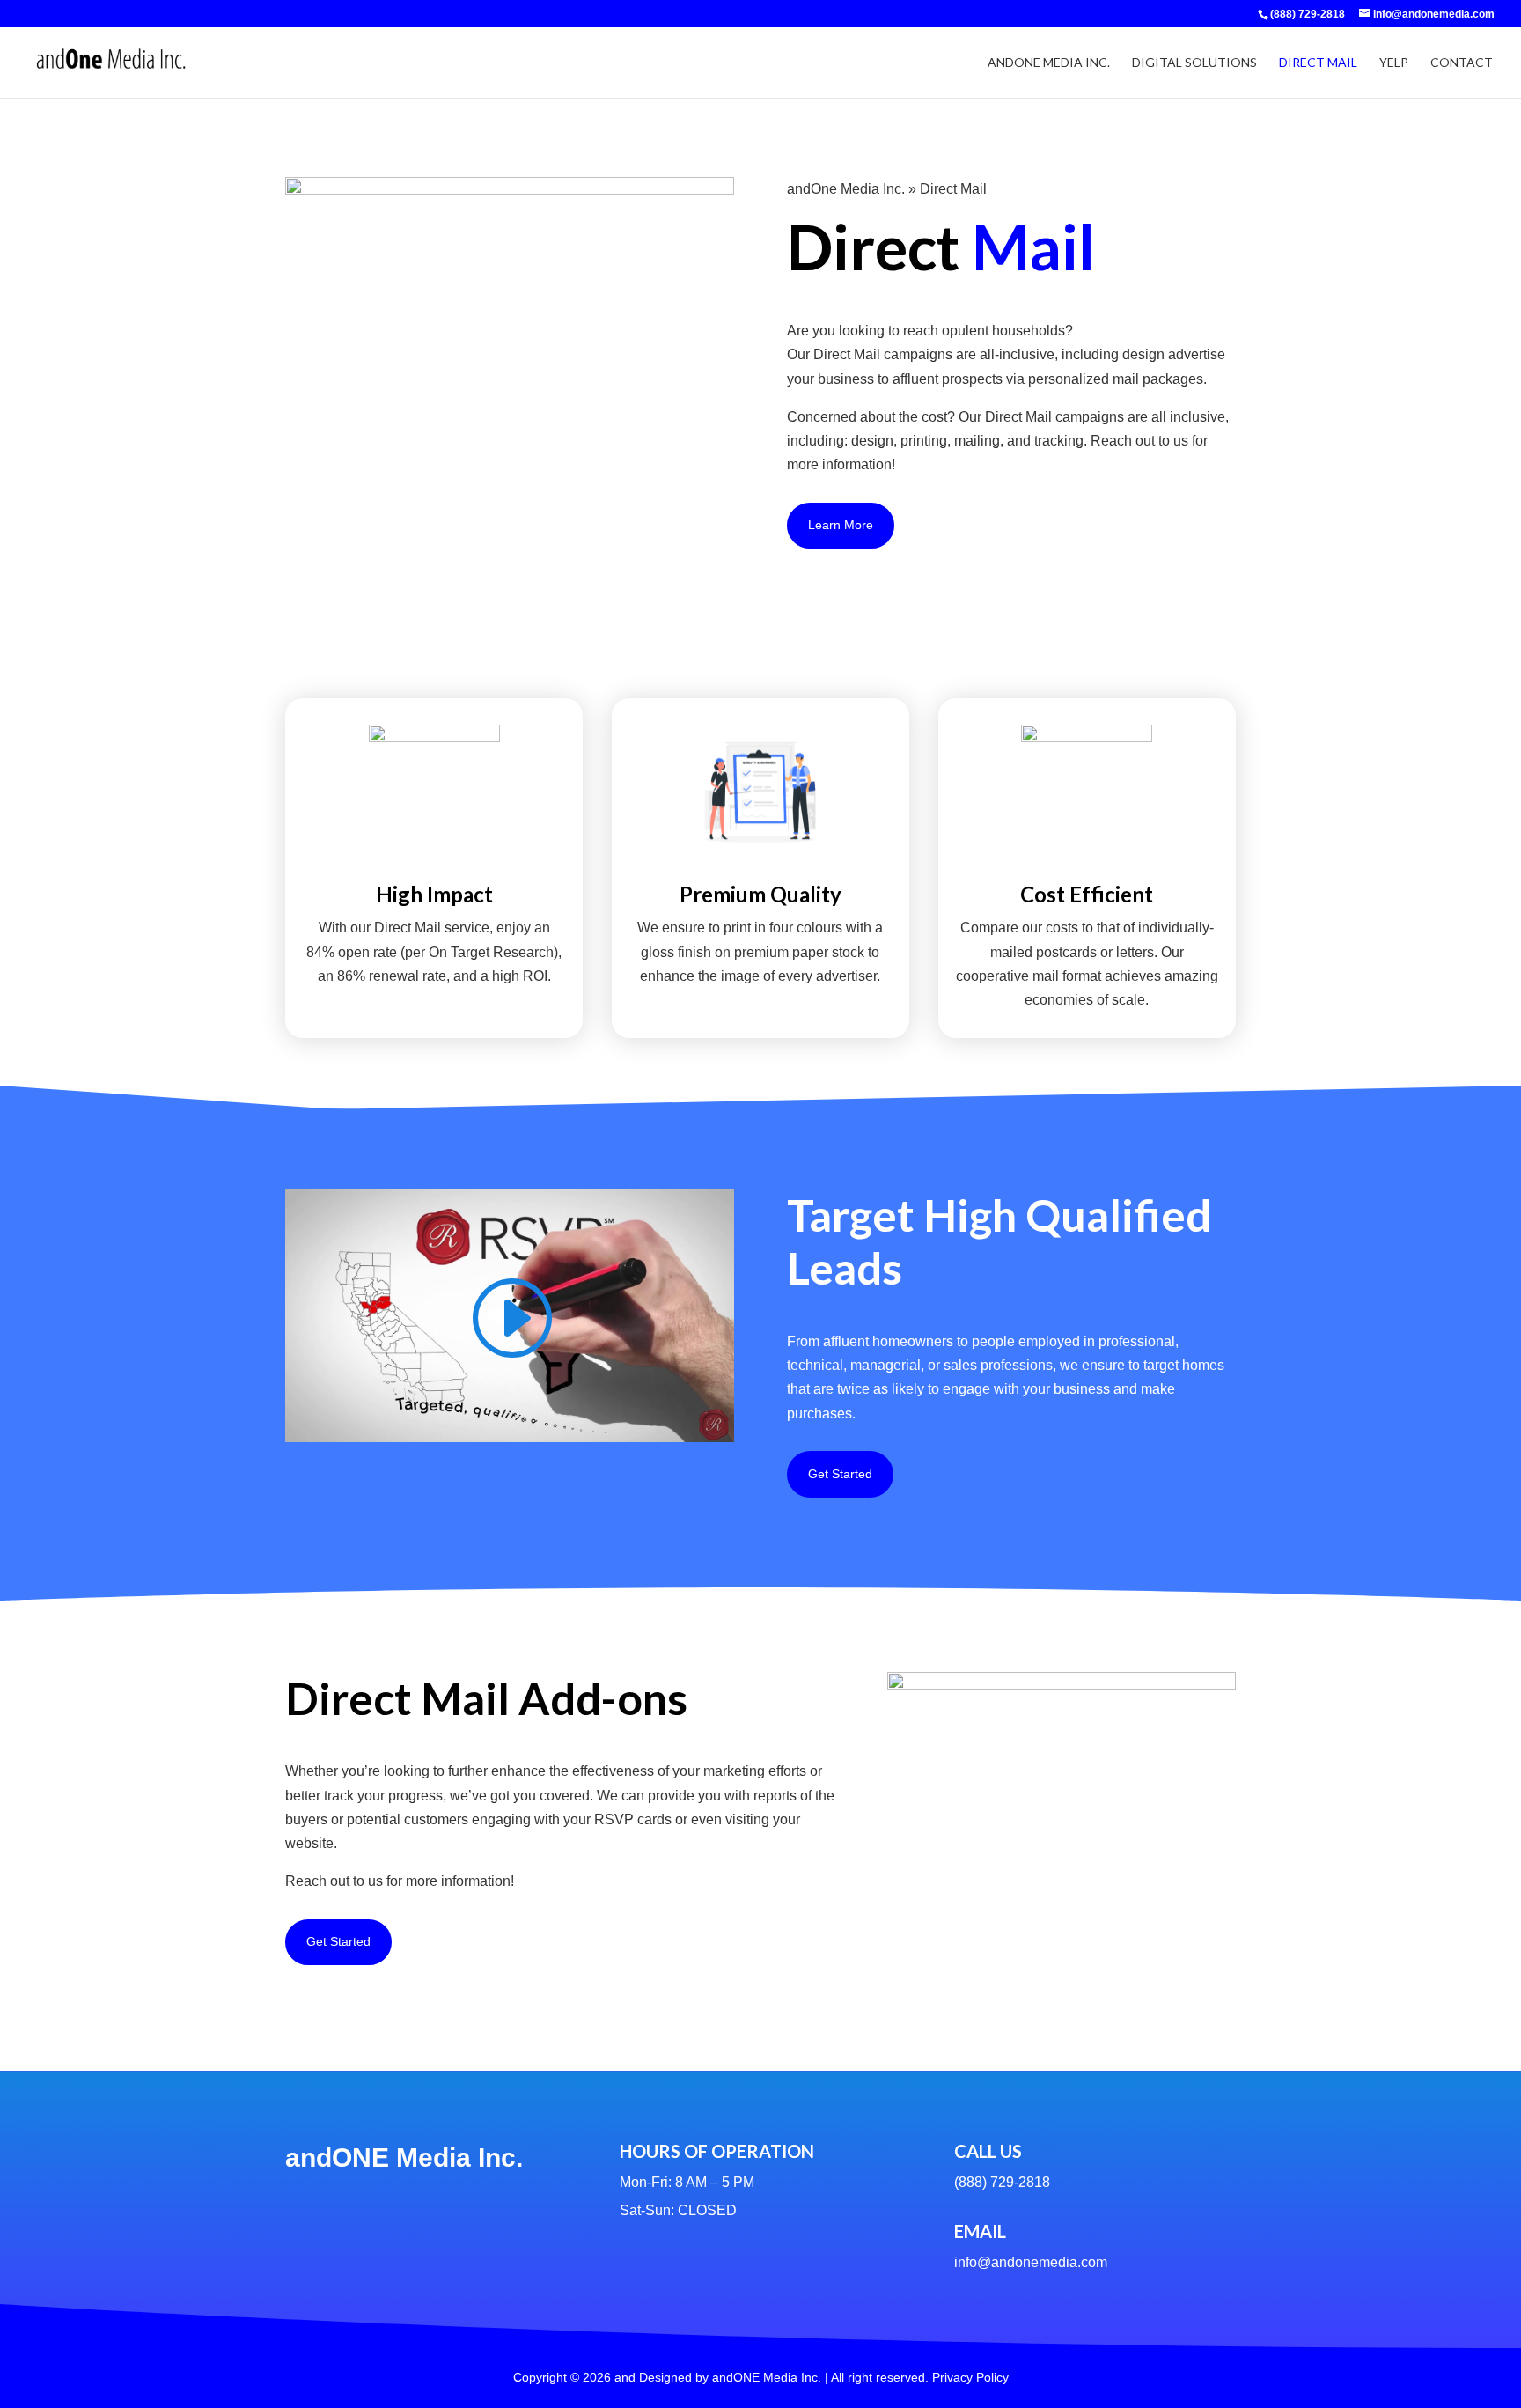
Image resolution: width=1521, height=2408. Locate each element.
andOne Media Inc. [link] (1049, 63)
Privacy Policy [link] (970, 2377)
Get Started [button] (840, 1474)
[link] (1307, 14)
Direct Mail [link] (1318, 63)
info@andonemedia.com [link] (1031, 2262)
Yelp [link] (1394, 63)
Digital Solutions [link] (1194, 63)
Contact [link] (1462, 63)
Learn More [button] (841, 525)
